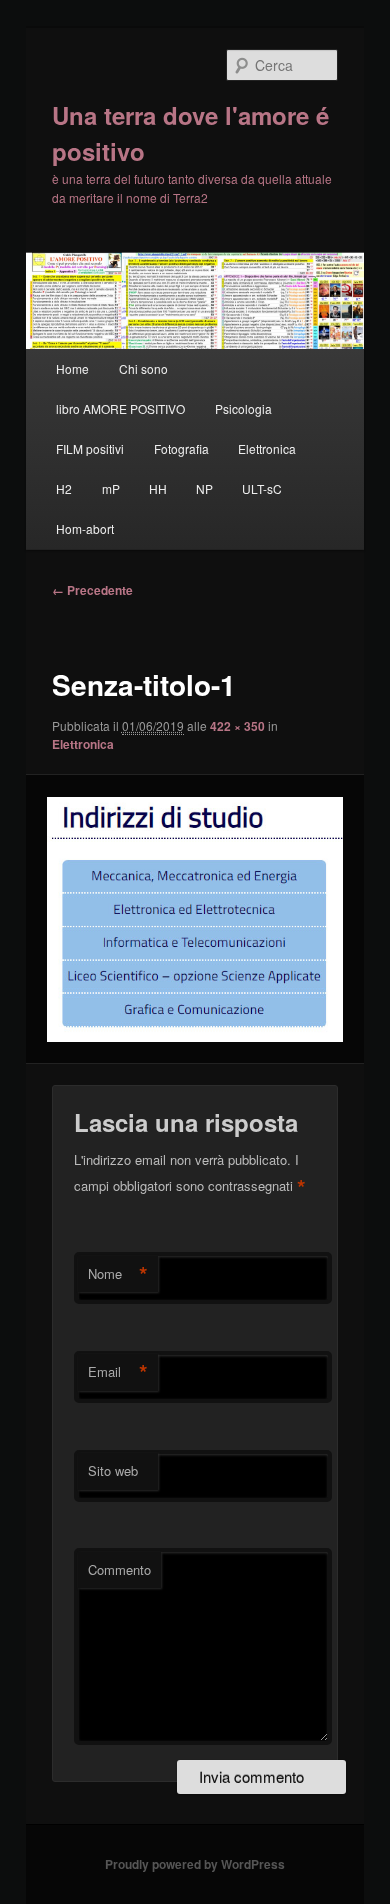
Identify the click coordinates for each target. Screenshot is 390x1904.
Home (72, 368)
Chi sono (143, 368)
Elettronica (267, 448)
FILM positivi (90, 448)
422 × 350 (237, 726)
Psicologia (243, 408)
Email (118, 1372)
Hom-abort (85, 528)
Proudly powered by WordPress (195, 1864)
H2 (64, 488)
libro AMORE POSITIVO (120, 408)
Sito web (113, 1470)
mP (111, 488)
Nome (118, 1274)
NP (204, 488)
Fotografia (181, 448)
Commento (119, 1569)
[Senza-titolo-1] (194, 919)
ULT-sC (262, 488)
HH (158, 488)
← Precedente (92, 590)
